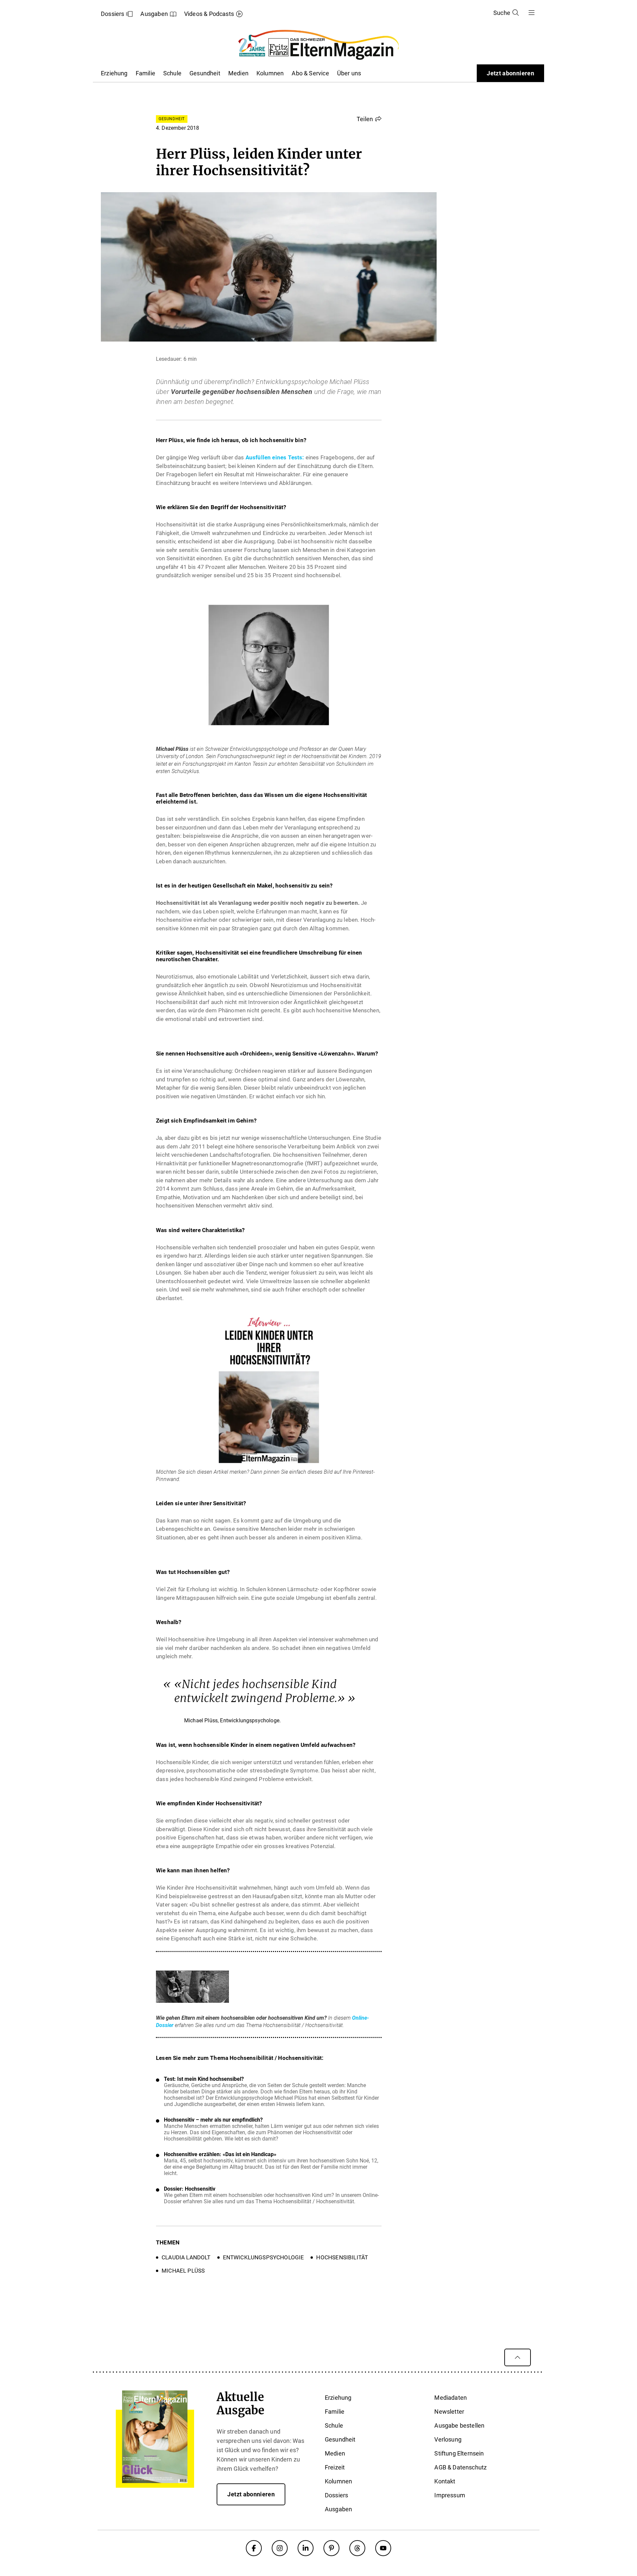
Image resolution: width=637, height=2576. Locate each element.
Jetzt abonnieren (510, 73)
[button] (369, 119)
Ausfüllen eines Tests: (275, 457)
